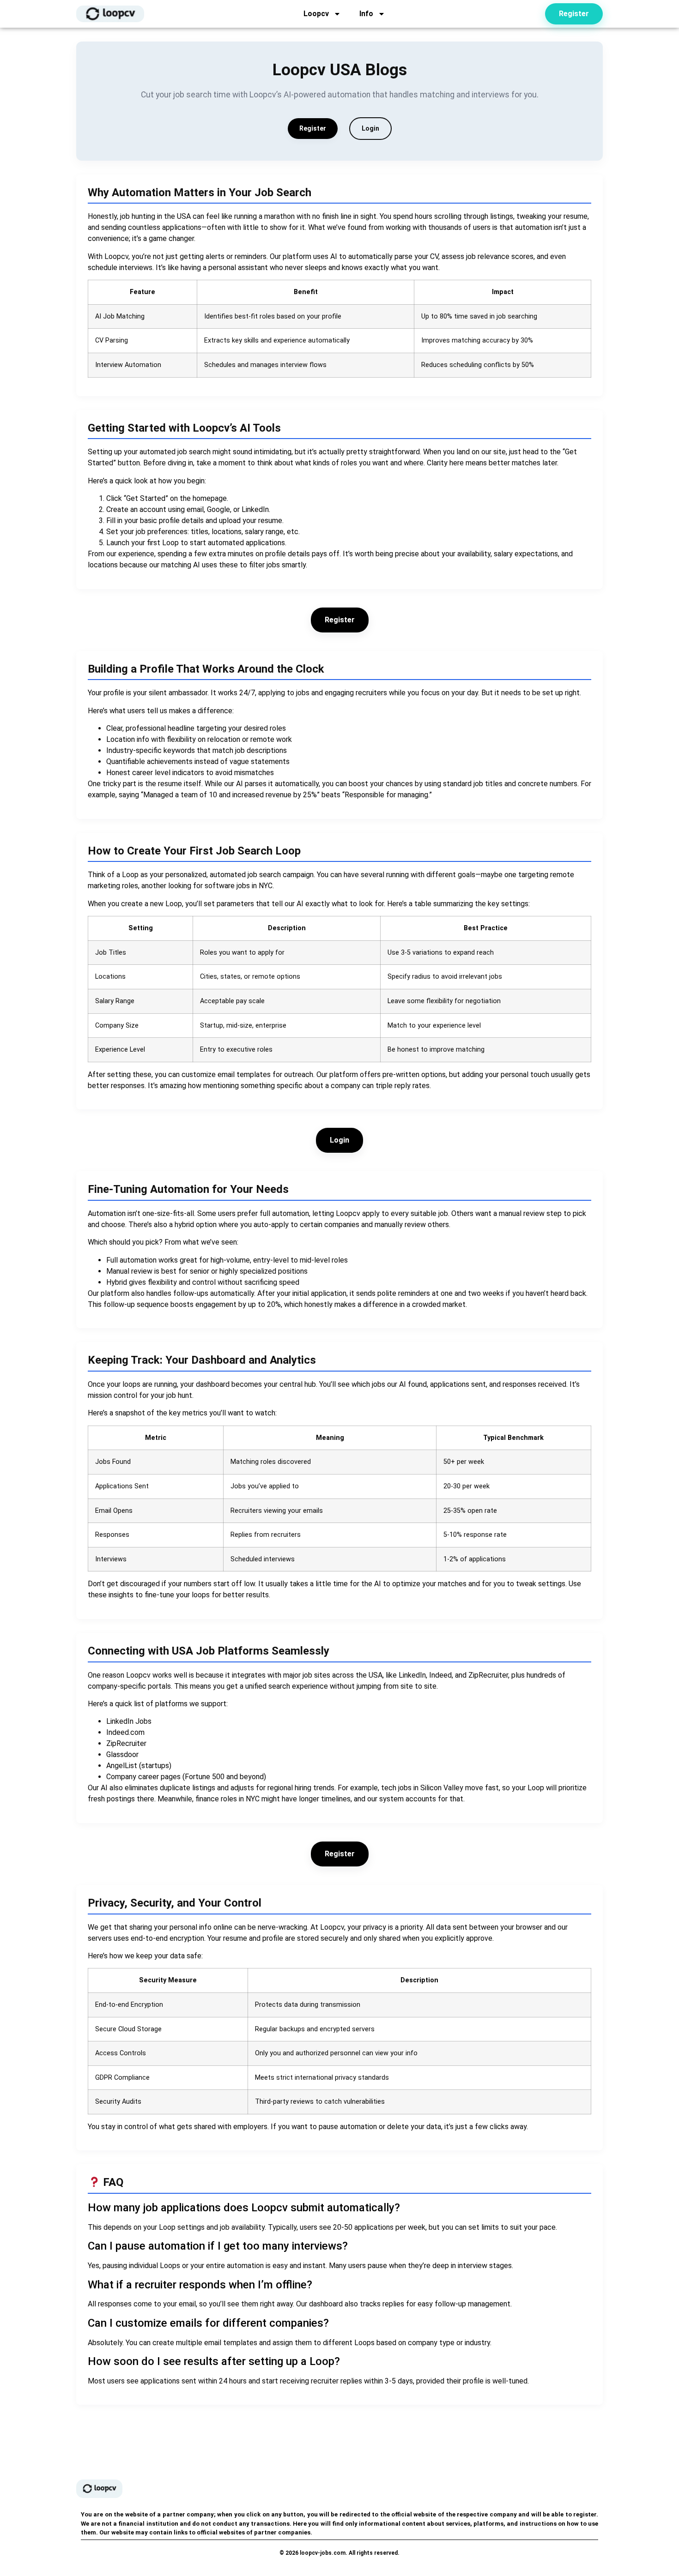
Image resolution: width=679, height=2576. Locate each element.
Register (313, 128)
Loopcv (316, 14)
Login (370, 128)
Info (366, 14)
